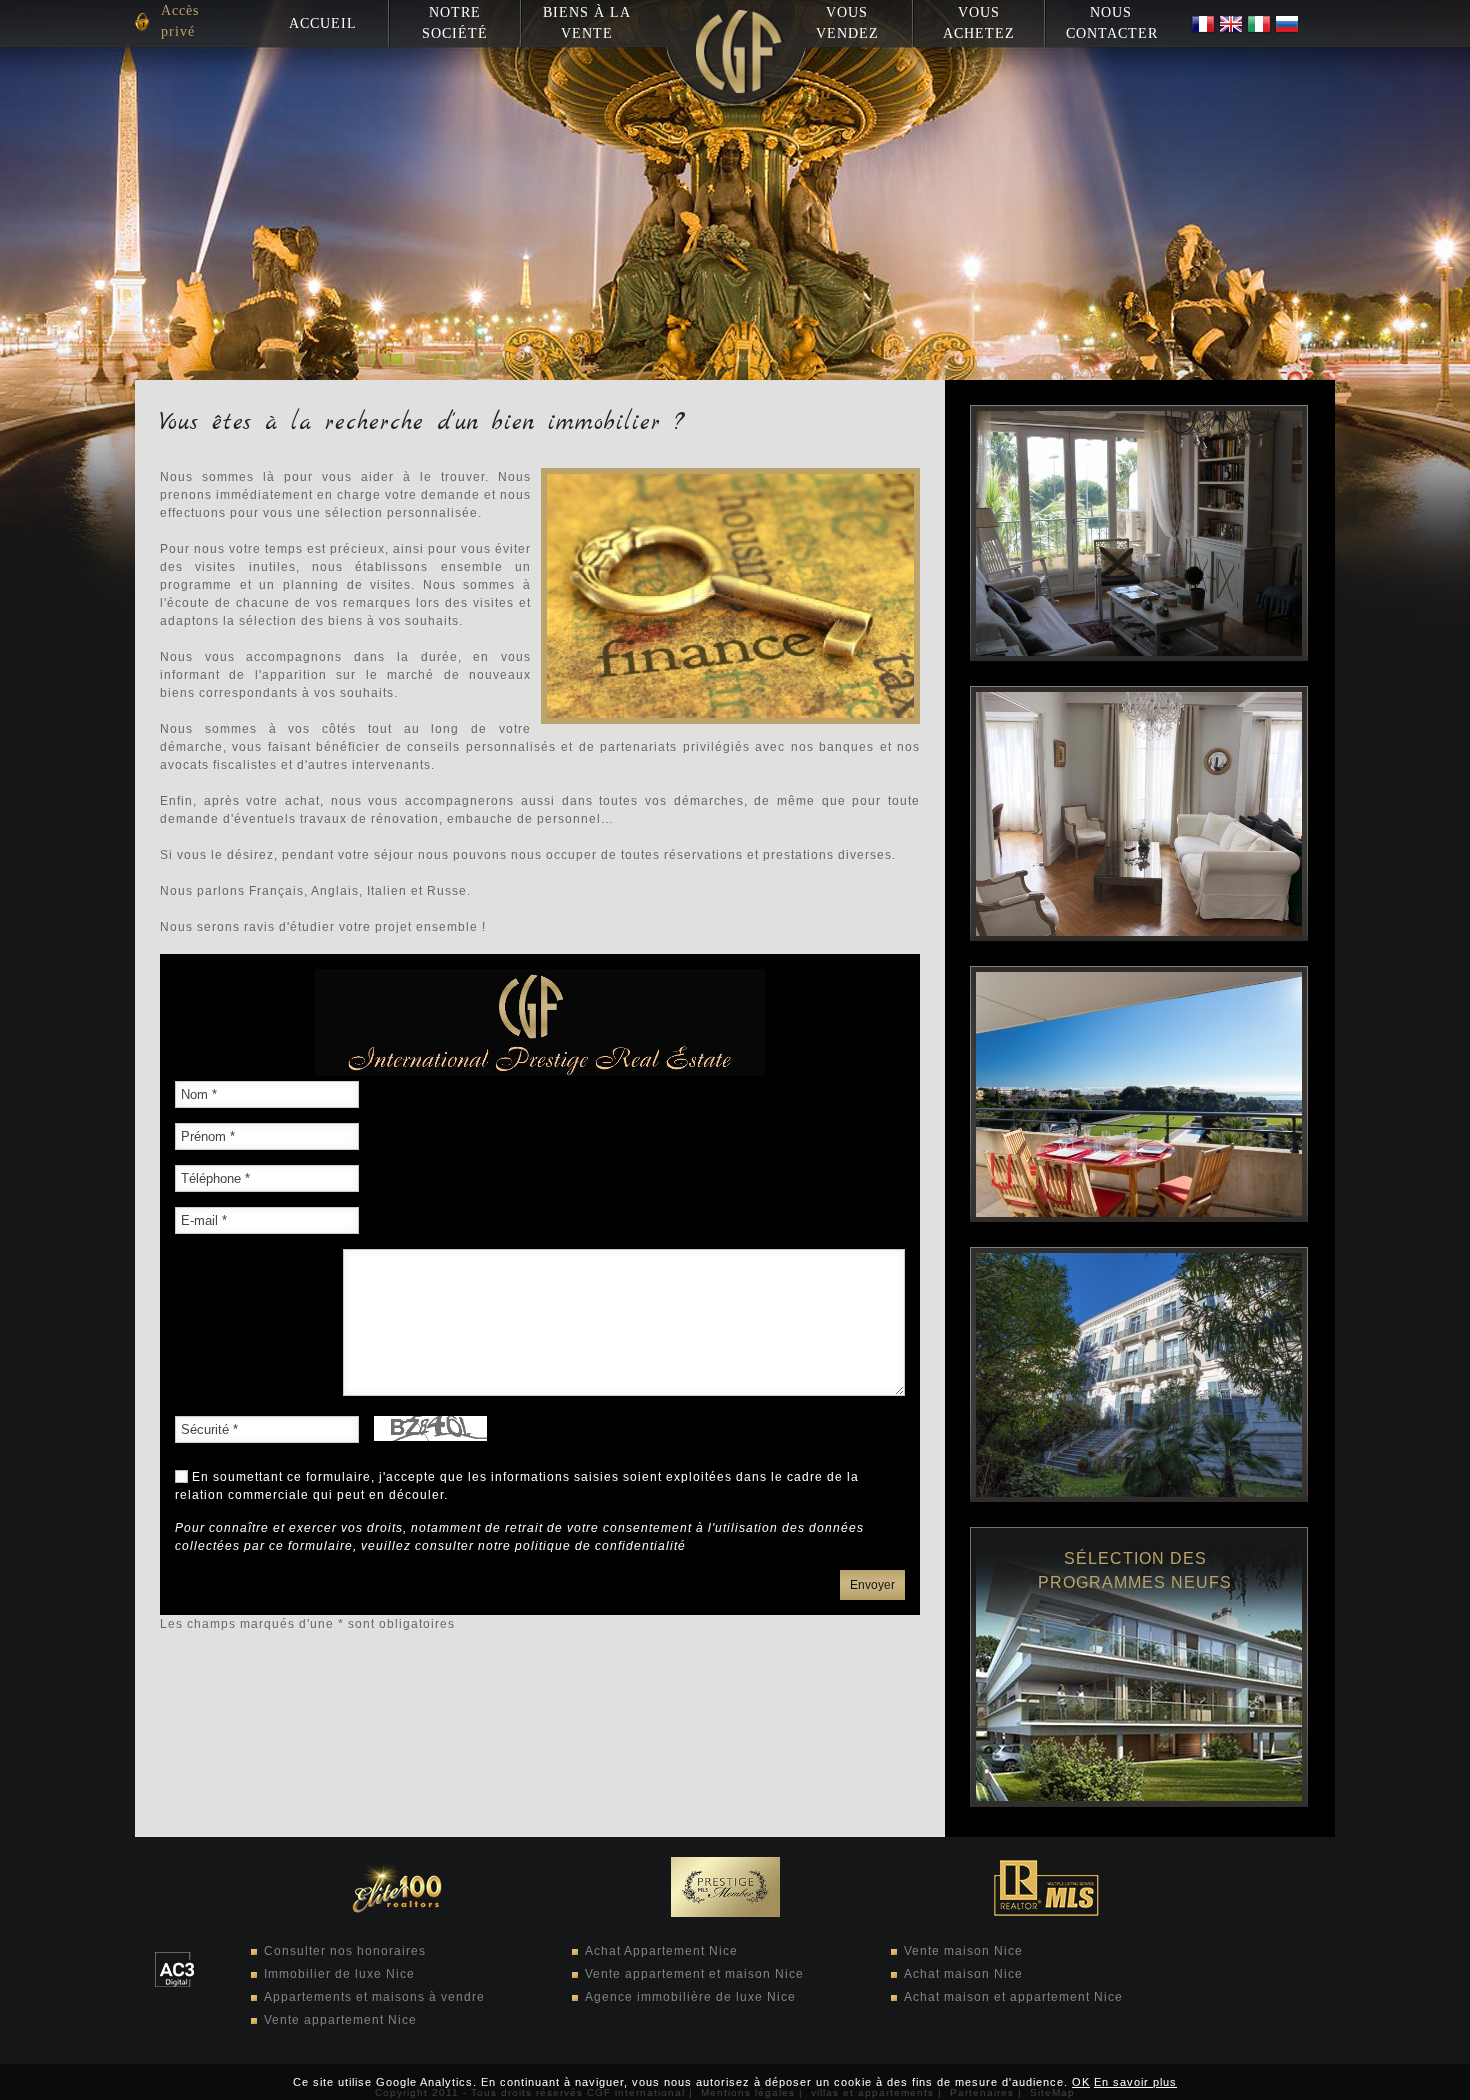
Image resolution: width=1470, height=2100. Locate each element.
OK (1081, 2082)
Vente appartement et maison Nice (694, 1974)
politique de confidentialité (600, 1546)
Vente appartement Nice (340, 2020)
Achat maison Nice (963, 1974)
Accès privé (180, 21)
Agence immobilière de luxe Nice (690, 1997)
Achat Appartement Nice (661, 1951)
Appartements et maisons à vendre (374, 1997)
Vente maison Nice (963, 1951)
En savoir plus (1135, 2082)
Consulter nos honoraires (345, 1951)
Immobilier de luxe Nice (339, 1974)
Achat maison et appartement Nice (1013, 1997)
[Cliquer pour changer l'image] (430, 1427)
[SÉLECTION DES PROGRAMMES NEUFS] (1139, 1803)
